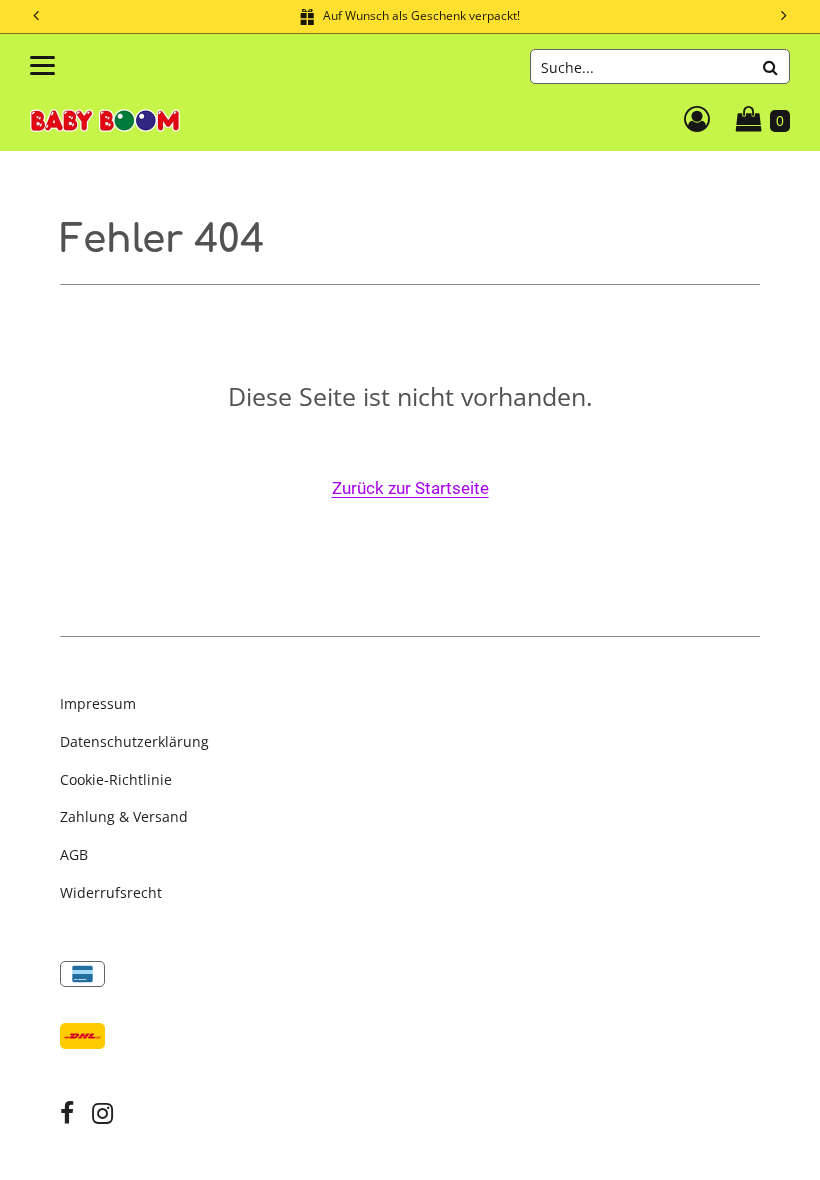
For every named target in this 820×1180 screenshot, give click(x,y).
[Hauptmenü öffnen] (42, 65)
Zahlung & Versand (124, 816)
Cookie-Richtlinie (116, 779)
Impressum (98, 703)
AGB (74, 854)
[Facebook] (67, 1116)
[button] (785, 16)
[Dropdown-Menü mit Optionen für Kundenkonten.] (697, 119)
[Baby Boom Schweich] (105, 118)
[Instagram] (102, 1116)
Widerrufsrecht (111, 892)
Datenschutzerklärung (134, 741)
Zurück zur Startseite (410, 488)
